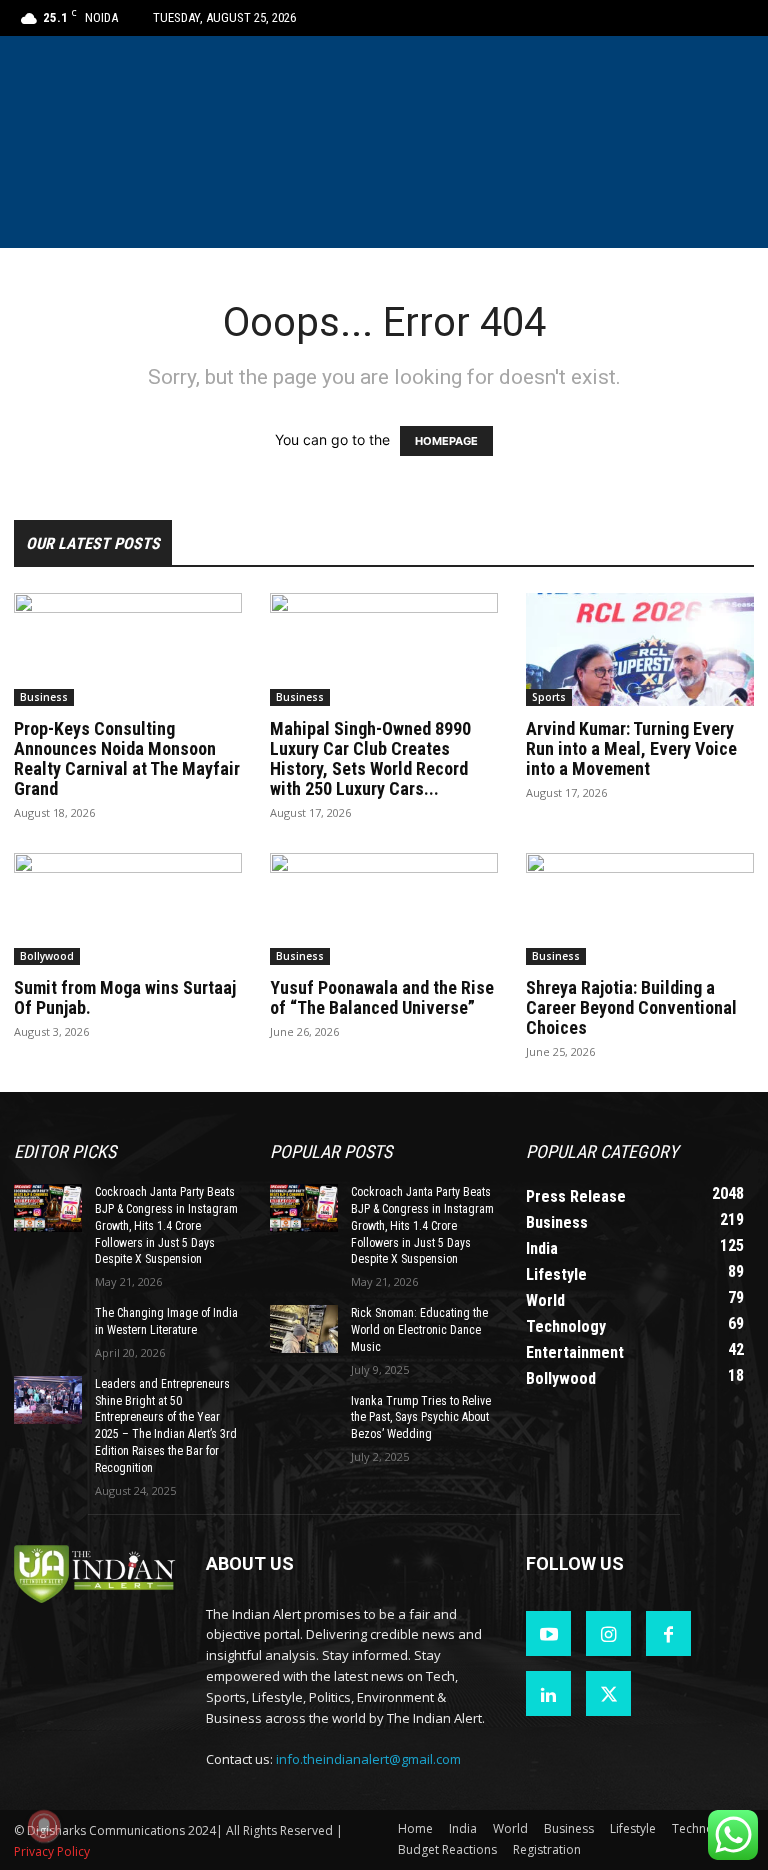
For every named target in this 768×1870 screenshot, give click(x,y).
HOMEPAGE (446, 441)
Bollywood (47, 956)
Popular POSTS (331, 1151)
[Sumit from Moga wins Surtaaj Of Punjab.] (128, 909)
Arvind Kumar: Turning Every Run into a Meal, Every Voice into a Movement (631, 748)
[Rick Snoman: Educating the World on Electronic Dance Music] (304, 1329)
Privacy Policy (52, 1851)
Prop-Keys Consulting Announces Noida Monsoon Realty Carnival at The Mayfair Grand (127, 758)
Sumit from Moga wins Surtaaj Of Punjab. (125, 997)
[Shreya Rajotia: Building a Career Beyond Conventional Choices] (640, 909)
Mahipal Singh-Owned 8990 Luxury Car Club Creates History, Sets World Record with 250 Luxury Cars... (370, 758)
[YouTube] (548, 1633)
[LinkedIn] (548, 1693)
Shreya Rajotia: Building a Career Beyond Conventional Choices (631, 1007)
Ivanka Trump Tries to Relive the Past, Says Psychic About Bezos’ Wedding (421, 1418)
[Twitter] (608, 1693)
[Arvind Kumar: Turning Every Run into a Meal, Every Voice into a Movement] (640, 649)
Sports (549, 697)
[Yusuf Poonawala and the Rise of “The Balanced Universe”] (384, 909)
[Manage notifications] (44, 1826)
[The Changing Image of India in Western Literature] (48, 1329)
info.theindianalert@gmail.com (368, 1759)
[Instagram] (608, 1633)
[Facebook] (668, 1633)
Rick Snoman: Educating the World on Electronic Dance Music (419, 1330)
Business (44, 697)
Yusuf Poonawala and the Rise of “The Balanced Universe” (382, 997)
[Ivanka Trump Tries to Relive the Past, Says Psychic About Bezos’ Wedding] (304, 1417)
